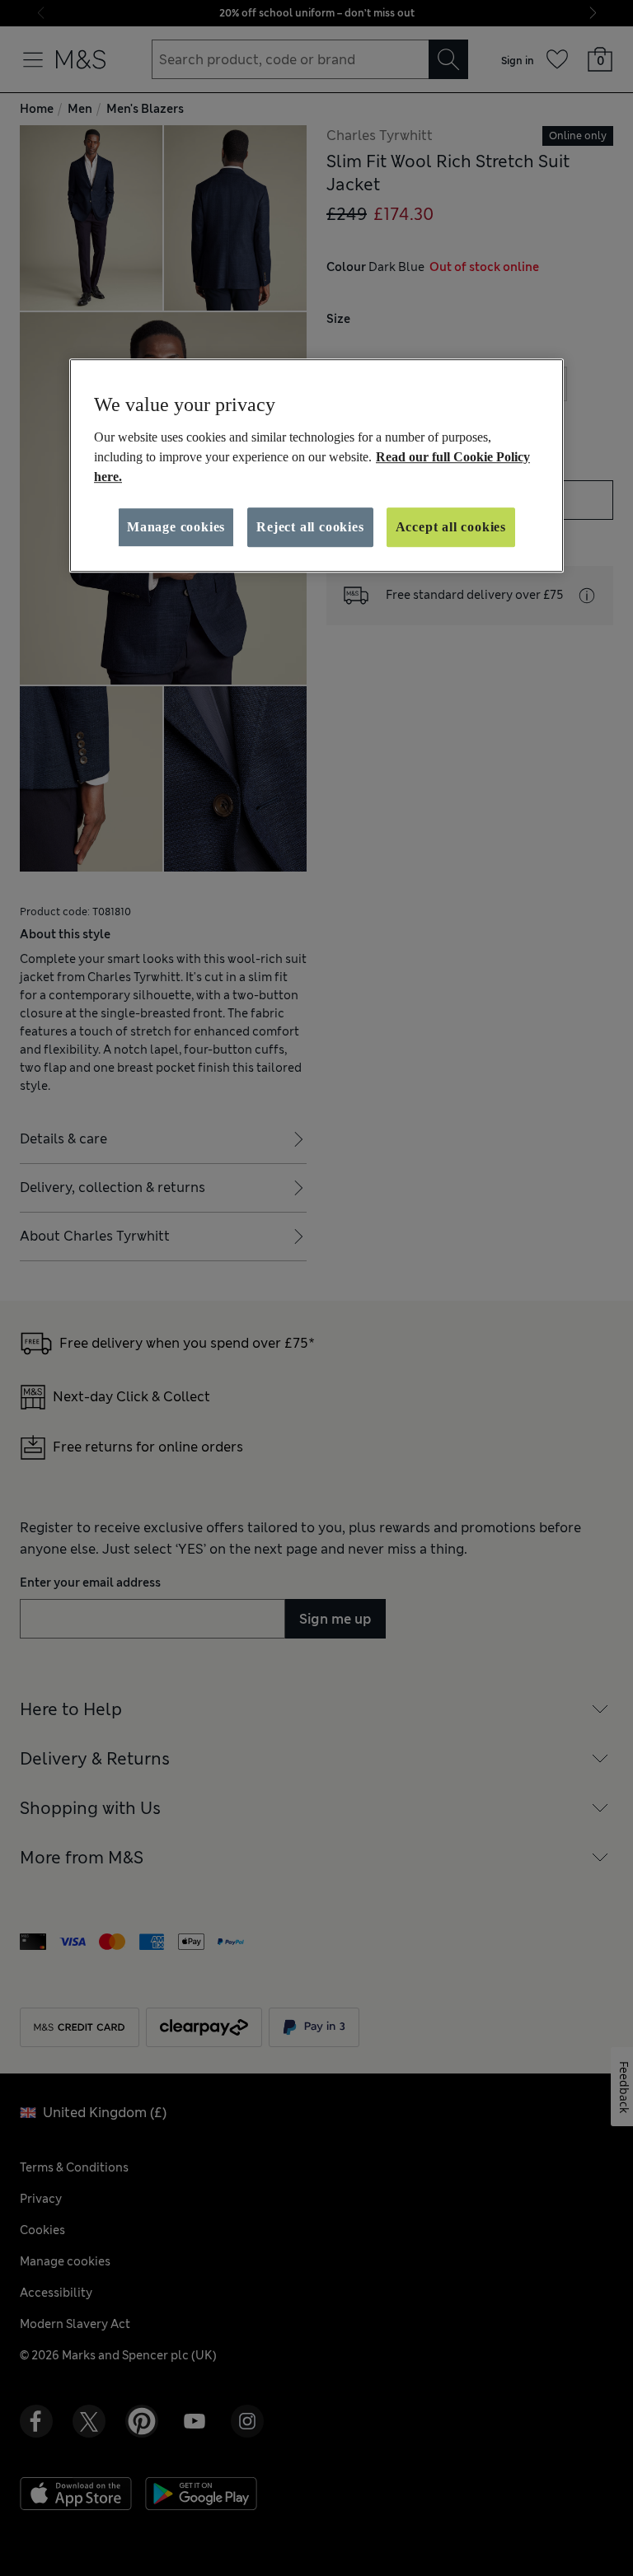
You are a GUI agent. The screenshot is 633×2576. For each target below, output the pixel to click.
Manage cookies (176, 527)
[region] (316, 465)
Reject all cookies (310, 527)
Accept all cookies (451, 527)
